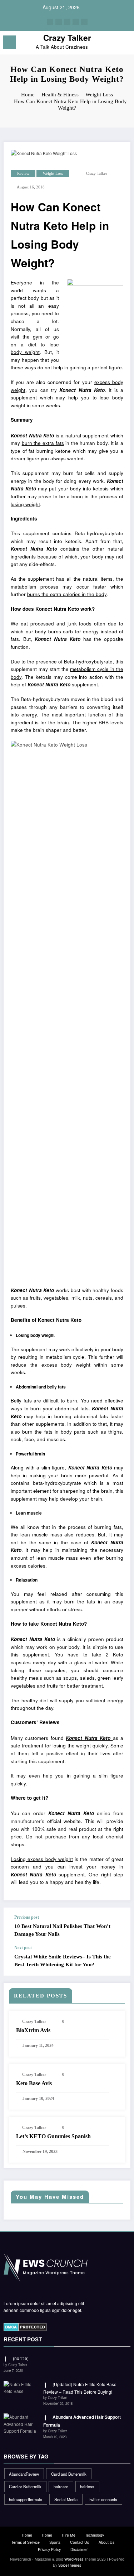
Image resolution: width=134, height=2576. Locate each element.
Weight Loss (53, 174)
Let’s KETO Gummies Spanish (53, 2136)
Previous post (27, 1917)
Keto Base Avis (34, 2083)
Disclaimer (79, 2549)
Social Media (66, 2499)
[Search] (113, 44)
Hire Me (69, 2535)
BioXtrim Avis (33, 2030)
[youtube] (84, 22)
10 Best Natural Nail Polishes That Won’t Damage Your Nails (62, 1930)
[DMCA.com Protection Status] (25, 2326)
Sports (55, 2542)
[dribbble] (67, 22)
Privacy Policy (49, 2549)
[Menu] (9, 42)
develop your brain (81, 1499)
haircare (61, 2486)
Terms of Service (26, 2542)
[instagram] (76, 22)
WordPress (74, 2559)
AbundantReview (24, 2474)
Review (23, 174)
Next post (23, 1948)
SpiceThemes (70, 2565)
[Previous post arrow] (118, 1926)
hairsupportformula (26, 2499)
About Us (106, 2542)
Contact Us (80, 2542)
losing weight (25, 504)
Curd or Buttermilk (25, 2486)
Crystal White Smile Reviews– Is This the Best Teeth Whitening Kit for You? (63, 1960)
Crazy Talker (67, 38)
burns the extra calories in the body (67, 594)
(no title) (21, 2358)
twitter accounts (103, 2499)
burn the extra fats (43, 443)
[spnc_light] (125, 44)
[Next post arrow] (118, 1960)
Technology (95, 2535)
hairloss (87, 2486)
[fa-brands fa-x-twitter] (59, 22)
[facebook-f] (50, 22)
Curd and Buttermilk (69, 2474)
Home (27, 2535)
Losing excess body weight (42, 1859)
